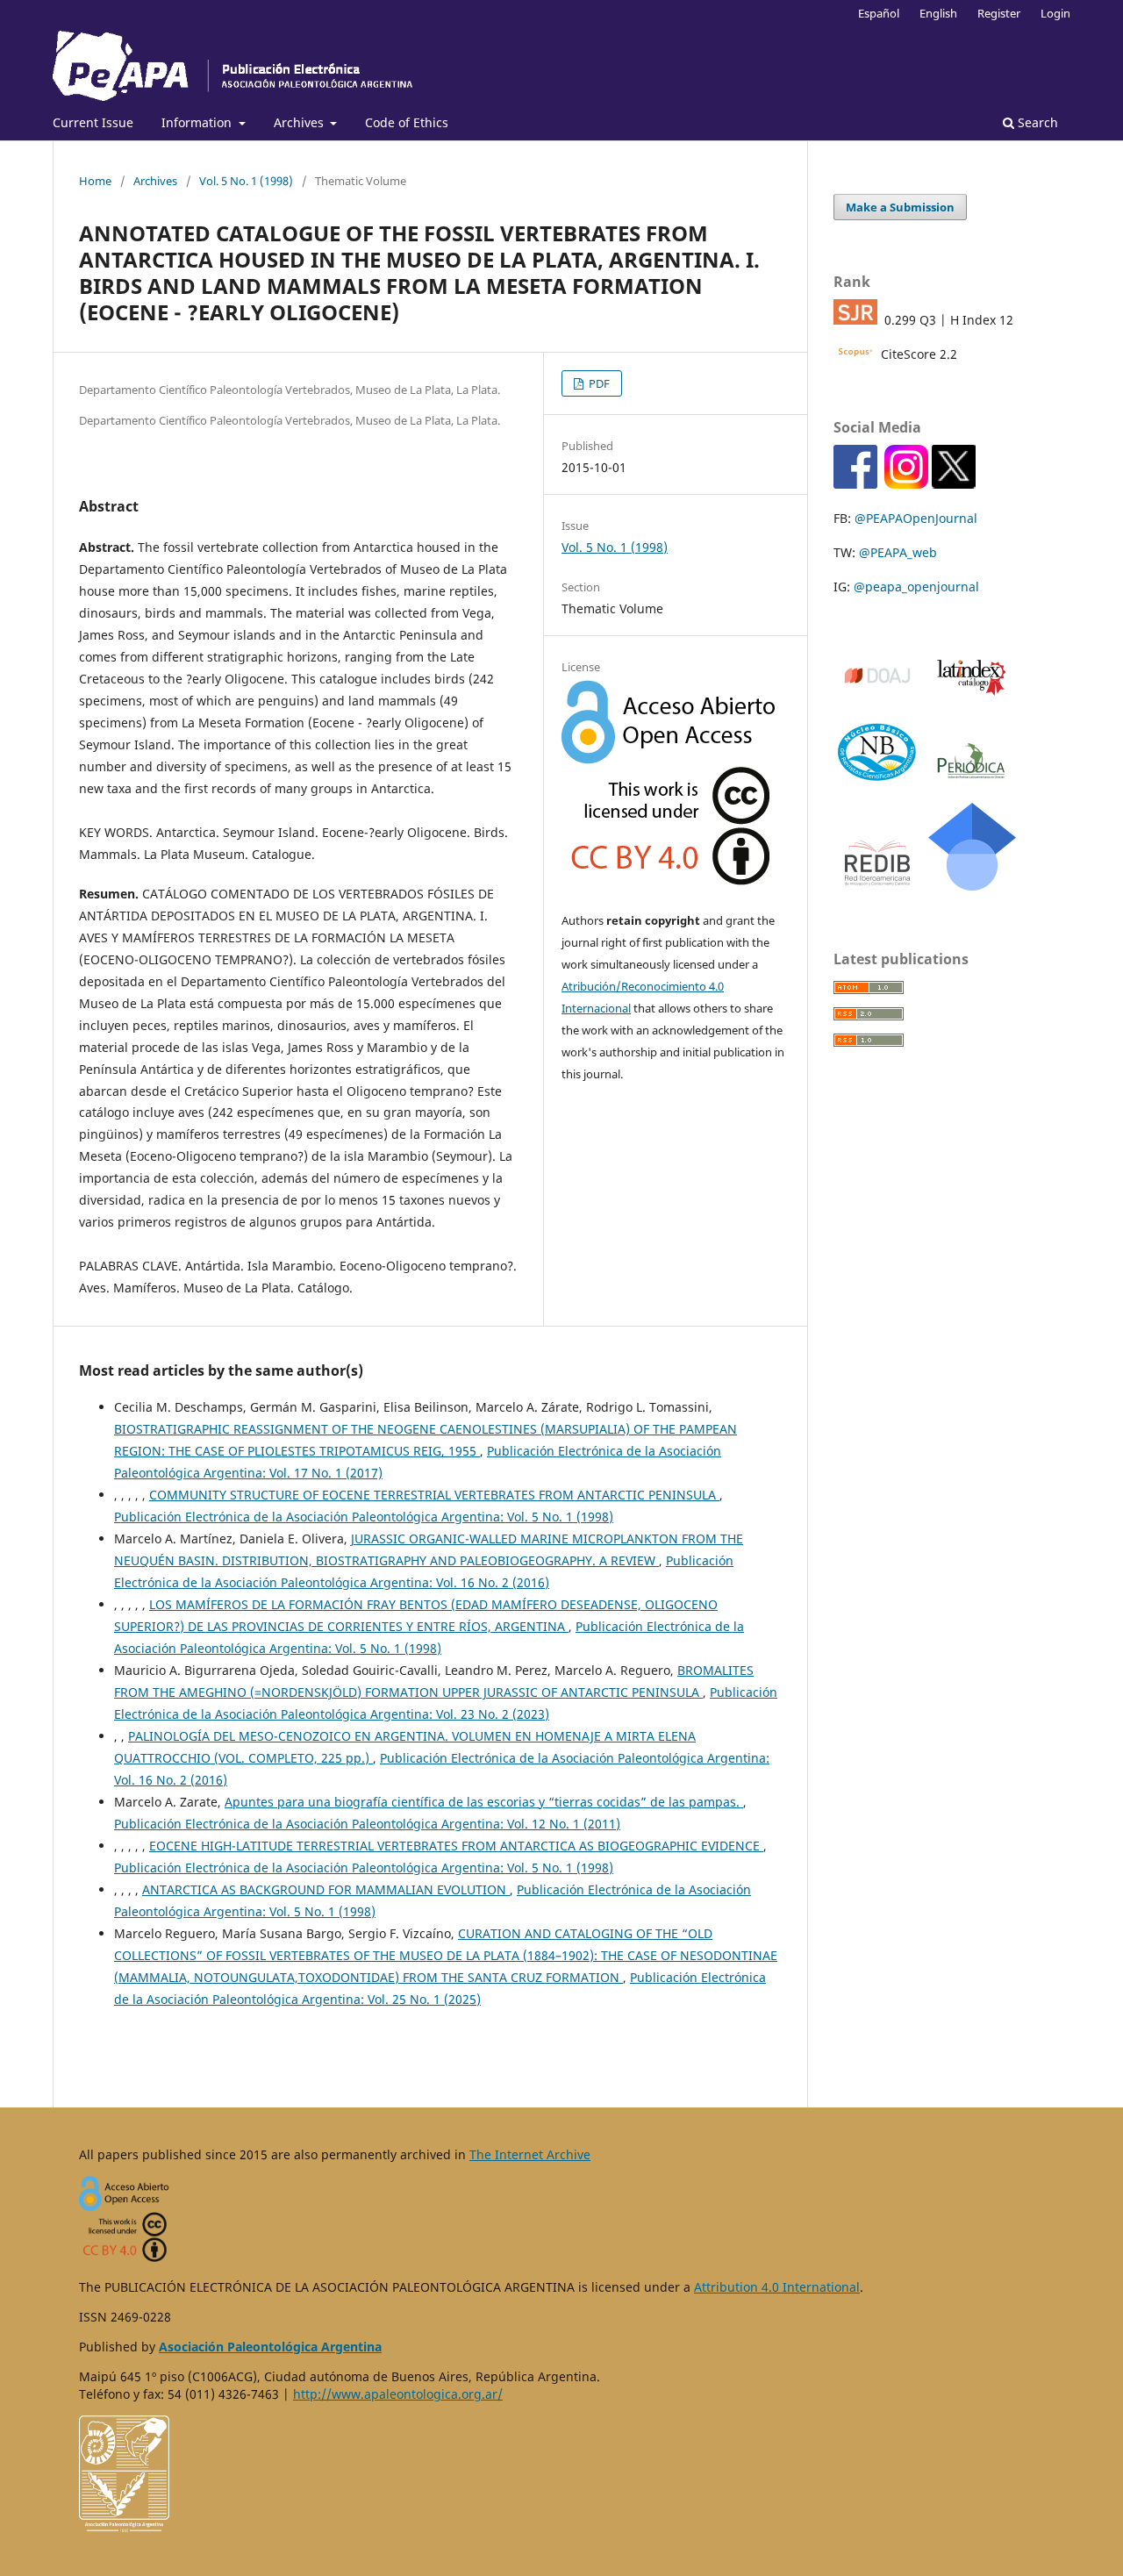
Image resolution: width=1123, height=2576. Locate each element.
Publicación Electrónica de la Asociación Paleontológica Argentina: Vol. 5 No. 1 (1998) (364, 1517)
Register (999, 13)
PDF (598, 383)
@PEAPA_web (898, 552)
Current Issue (93, 122)
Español (879, 13)
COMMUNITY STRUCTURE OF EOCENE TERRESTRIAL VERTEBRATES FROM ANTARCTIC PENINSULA (434, 1495)
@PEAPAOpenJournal (916, 518)
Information (198, 122)
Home (95, 181)
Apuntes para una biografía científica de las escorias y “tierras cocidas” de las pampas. (484, 1802)
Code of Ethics (407, 122)
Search (1036, 122)
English (938, 13)
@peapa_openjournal (916, 587)
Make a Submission (900, 207)
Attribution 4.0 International (777, 2287)
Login (1055, 13)
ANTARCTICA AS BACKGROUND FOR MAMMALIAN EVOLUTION (326, 1889)
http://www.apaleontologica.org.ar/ (398, 2394)
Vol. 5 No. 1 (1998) (246, 181)
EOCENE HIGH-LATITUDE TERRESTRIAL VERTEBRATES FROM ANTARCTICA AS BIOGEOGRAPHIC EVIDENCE (456, 1846)
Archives (300, 122)
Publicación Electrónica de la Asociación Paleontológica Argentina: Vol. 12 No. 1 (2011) (367, 1824)
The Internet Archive (530, 2154)
